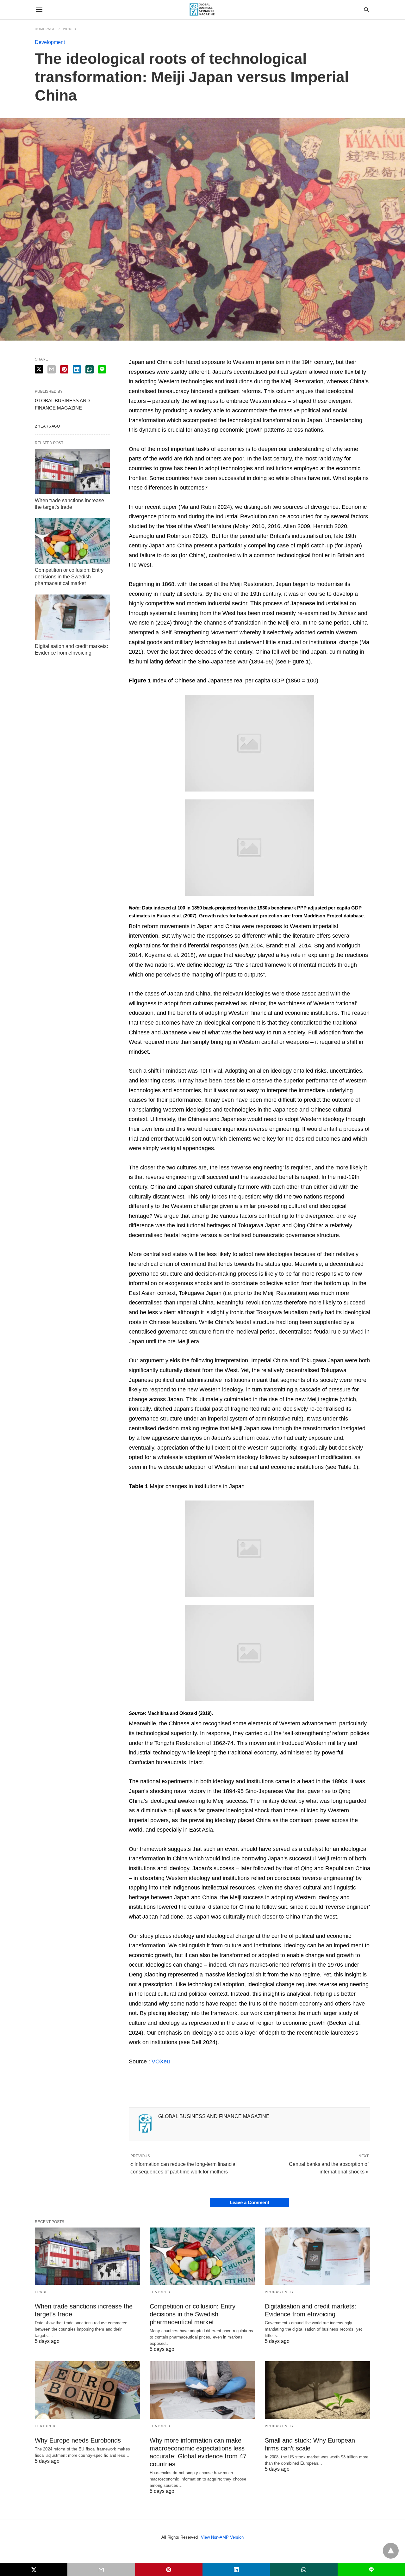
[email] (101, 2570)
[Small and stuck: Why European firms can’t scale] (318, 2390)
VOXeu (161, 2061)
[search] (367, 10)
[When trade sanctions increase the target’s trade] (72, 471)
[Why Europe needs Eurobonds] (87, 2390)
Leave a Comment (249, 2202)
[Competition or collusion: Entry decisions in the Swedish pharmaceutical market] (72, 541)
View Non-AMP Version (222, 2537)
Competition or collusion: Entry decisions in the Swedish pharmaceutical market (69, 577)
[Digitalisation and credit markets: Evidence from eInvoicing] (72, 617)
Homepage (45, 29)
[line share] (102, 369)
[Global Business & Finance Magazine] (202, 10)
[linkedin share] (77, 369)
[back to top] (391, 2551)
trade (41, 2292)
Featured (160, 2292)
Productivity (280, 2292)
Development (50, 42)
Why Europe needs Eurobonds (78, 2440)
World (70, 29)
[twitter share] (39, 369)
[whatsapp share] (90, 369)
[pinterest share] (64, 369)
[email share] (52, 369)
